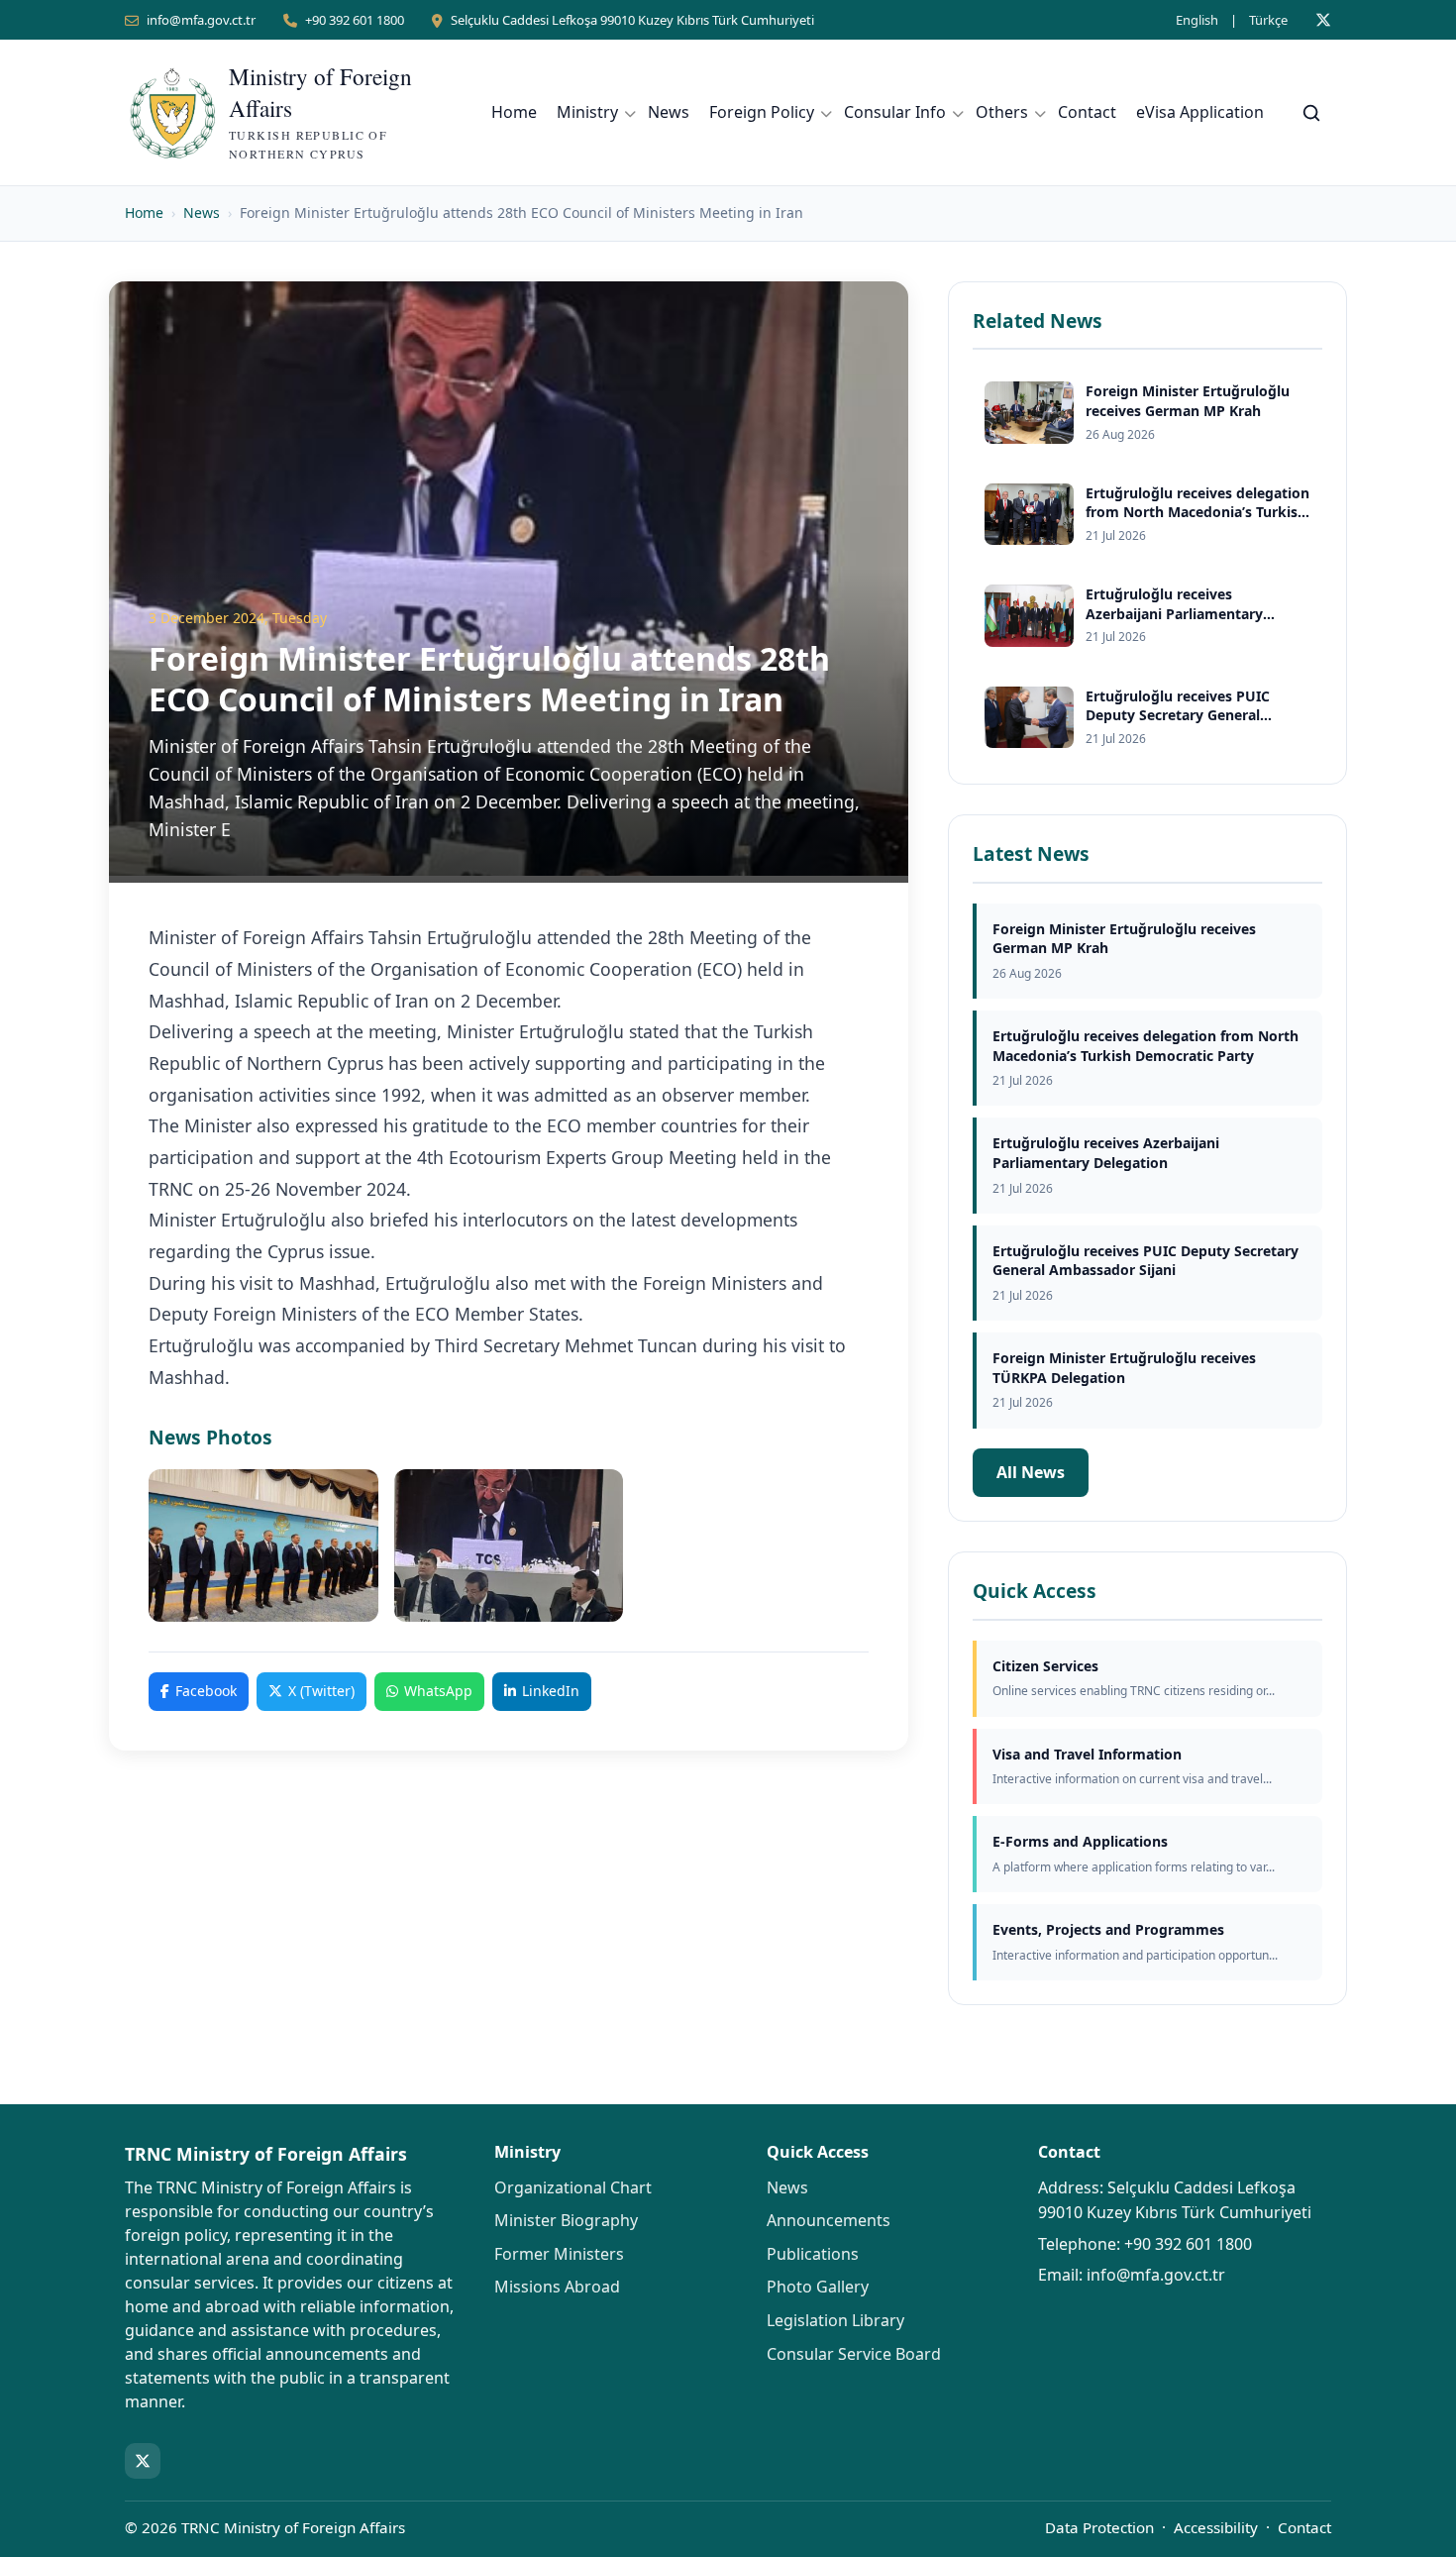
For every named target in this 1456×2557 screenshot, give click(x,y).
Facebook (206, 1691)
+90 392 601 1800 (355, 20)
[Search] (1311, 113)
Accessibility (1216, 2527)
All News (1031, 1472)
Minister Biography (566, 2220)
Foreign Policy (762, 112)
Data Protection (1099, 2527)
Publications (813, 2254)
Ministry (587, 112)
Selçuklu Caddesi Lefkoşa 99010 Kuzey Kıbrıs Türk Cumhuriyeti (632, 20)
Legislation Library (835, 2320)
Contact (1087, 112)
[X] (1323, 20)
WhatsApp (438, 1691)
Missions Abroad (557, 2287)
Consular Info (895, 112)
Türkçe (1268, 20)
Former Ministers (559, 2254)
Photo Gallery (818, 2287)
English (1197, 20)
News (669, 112)
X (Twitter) (321, 1691)
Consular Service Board (854, 2354)
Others (1002, 112)
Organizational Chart (573, 2187)
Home (514, 112)
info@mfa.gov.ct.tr (201, 20)
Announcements (829, 2220)
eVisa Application (1200, 112)
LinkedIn (551, 1691)
